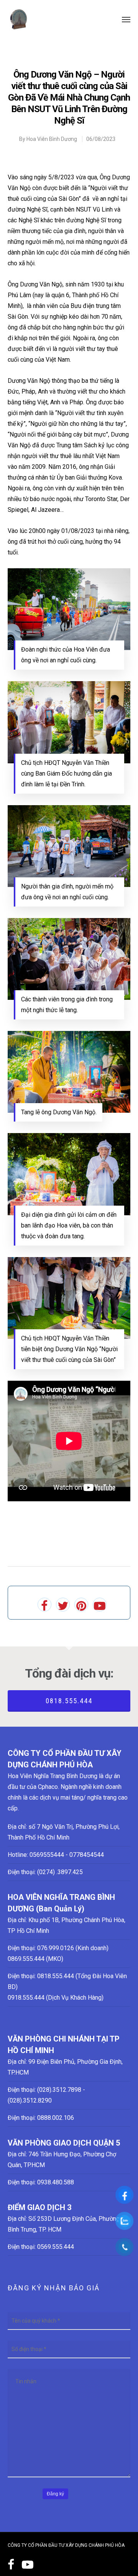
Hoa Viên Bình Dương (52, 139)
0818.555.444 (69, 1701)
